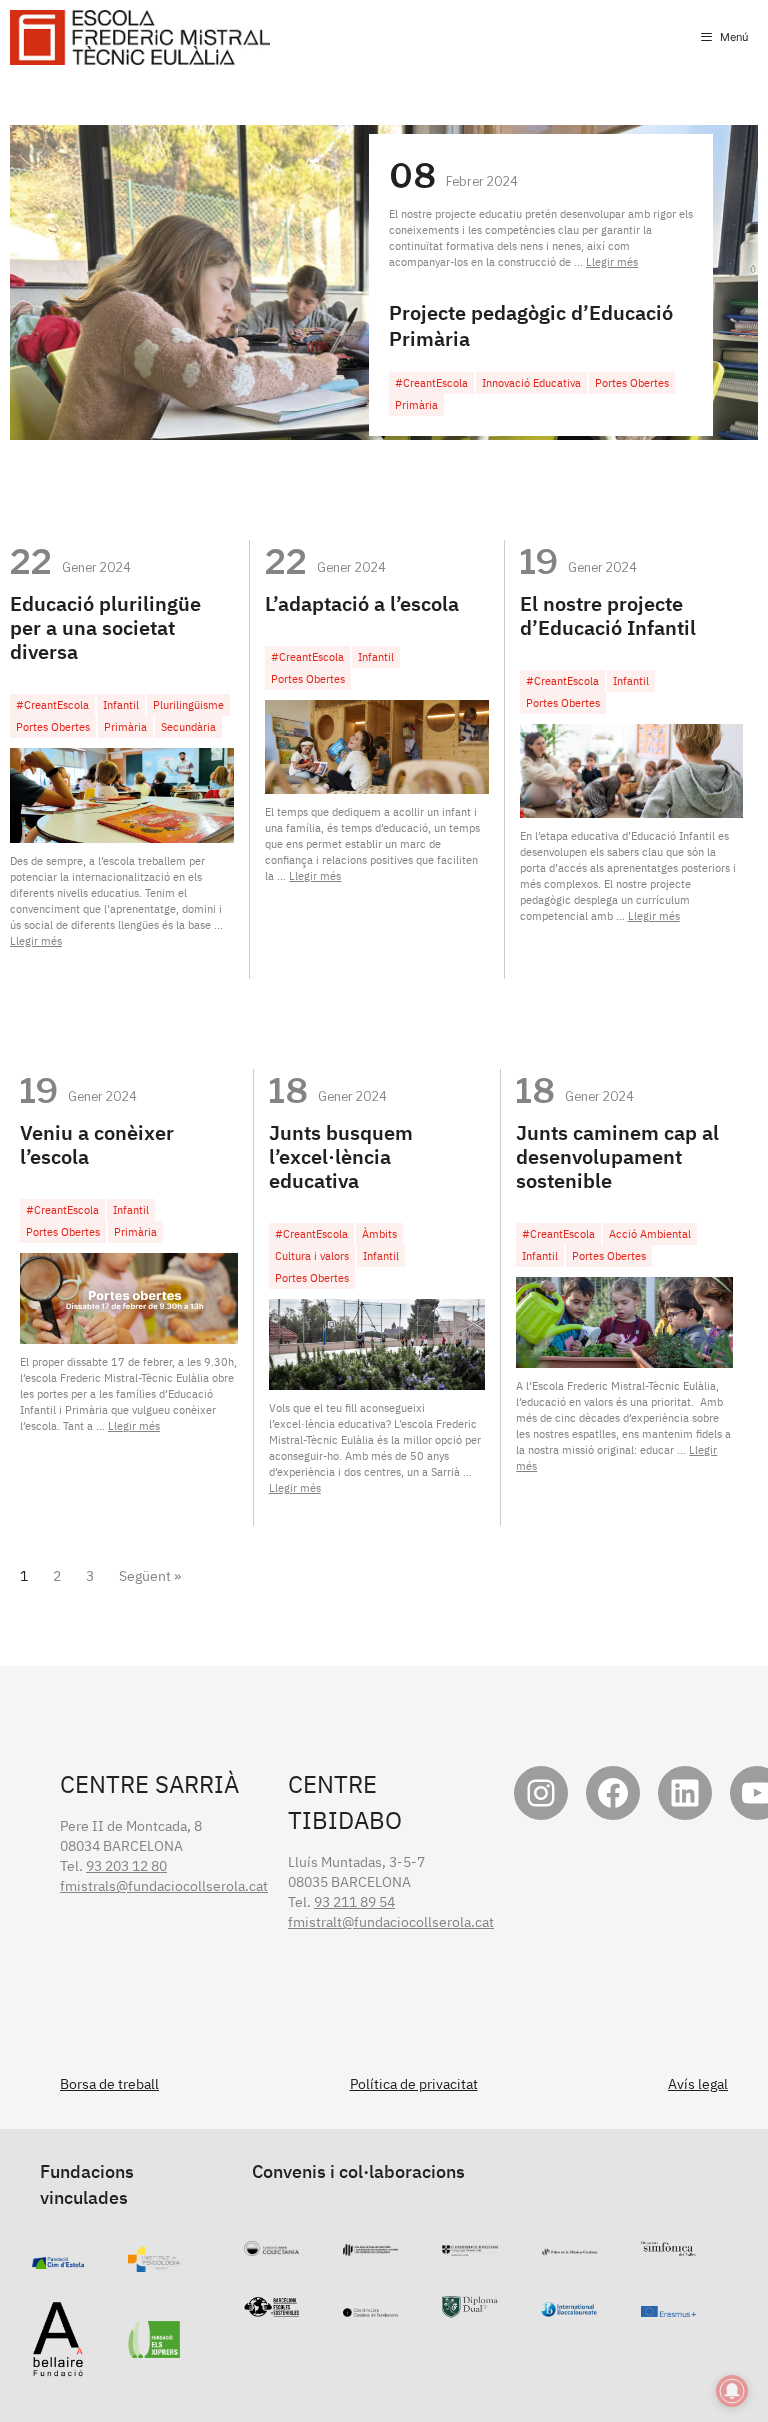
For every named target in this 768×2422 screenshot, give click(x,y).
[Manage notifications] (732, 2391)
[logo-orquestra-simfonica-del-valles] (668, 2246)
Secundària (188, 727)
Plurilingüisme (188, 705)
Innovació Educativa (531, 383)
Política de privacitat (414, 2084)
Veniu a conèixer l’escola (97, 1144)
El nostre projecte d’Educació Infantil (608, 615)
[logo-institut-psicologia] (154, 2262)
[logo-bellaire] (58, 2367)
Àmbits (379, 1234)
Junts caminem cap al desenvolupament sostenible (617, 1156)
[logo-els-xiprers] (154, 2348)
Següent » (150, 1576)
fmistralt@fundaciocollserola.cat (391, 1922)
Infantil (121, 705)
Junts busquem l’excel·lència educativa (341, 1156)
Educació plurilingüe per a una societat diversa (105, 627)
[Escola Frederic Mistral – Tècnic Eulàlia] (140, 37)
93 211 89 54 (354, 1902)
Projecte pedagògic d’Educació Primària (531, 325)
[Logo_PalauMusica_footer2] (569, 2246)
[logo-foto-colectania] (271, 2246)
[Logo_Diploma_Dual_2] (469, 2308)
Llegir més (612, 262)
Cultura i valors (312, 1256)
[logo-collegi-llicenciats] (370, 2246)
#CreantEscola (431, 383)
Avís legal (698, 2084)
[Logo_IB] (568, 2307)
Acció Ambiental (650, 1234)
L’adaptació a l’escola (362, 603)
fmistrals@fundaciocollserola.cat (164, 1886)
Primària (416, 405)
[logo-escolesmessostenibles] (271, 2307)
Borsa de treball (109, 2084)
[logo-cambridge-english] (469, 2246)
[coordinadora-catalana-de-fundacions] (370, 2307)
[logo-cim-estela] (58, 2259)
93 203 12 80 (126, 1866)
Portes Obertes (632, 383)
